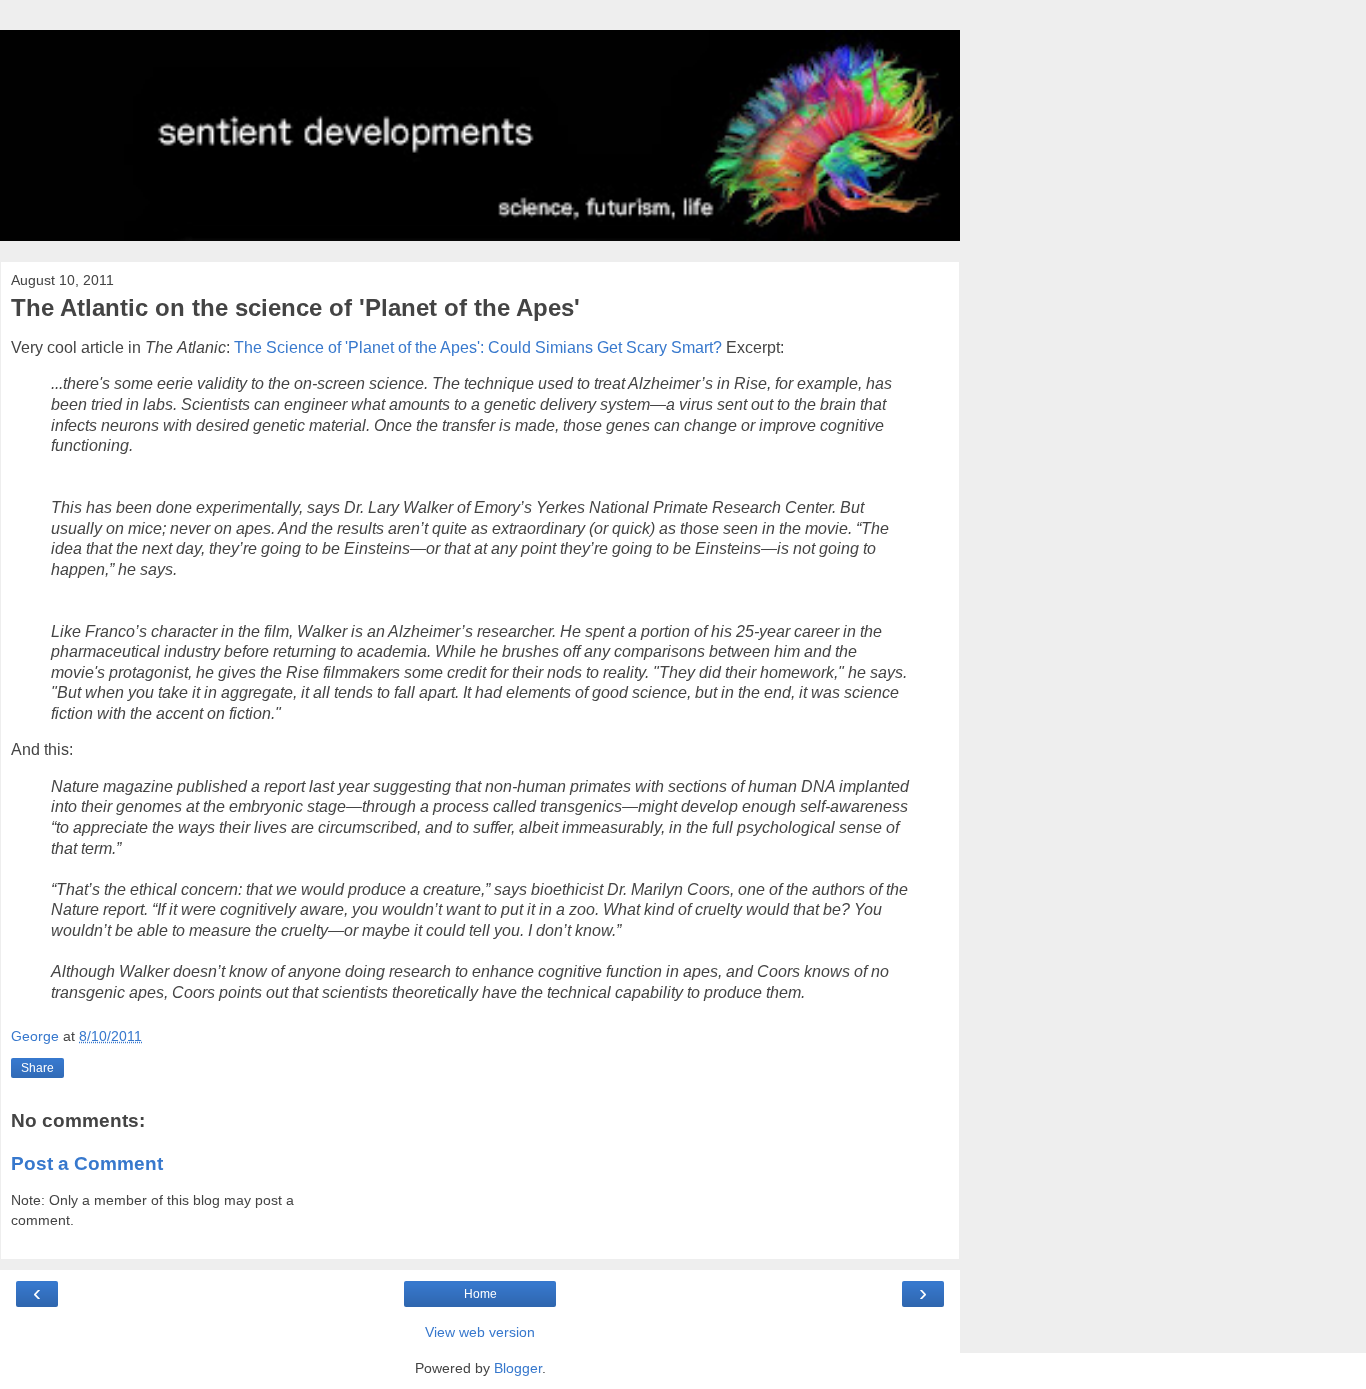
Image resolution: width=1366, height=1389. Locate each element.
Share (37, 1068)
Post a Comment (87, 1163)
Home (480, 1294)
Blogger (518, 1368)
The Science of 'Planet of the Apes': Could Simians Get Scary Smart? (478, 347)
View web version (480, 1332)
